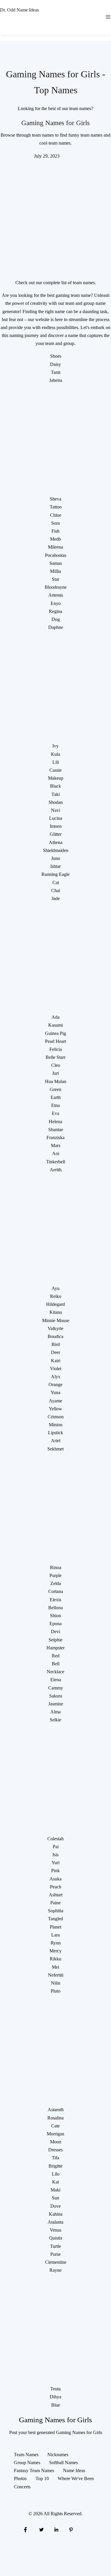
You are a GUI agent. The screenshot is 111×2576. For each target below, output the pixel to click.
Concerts (22, 2487)
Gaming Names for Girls (55, 123)
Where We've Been (76, 2478)
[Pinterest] (71, 2529)
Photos (20, 2478)
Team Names (26, 2455)
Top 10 (42, 2478)
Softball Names (63, 2463)
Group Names (27, 2463)
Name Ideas (74, 2470)
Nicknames (58, 2455)
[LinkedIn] (56, 2529)
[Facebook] (25, 2529)
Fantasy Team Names (34, 2470)
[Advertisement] (55, 215)
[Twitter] (41, 2529)
